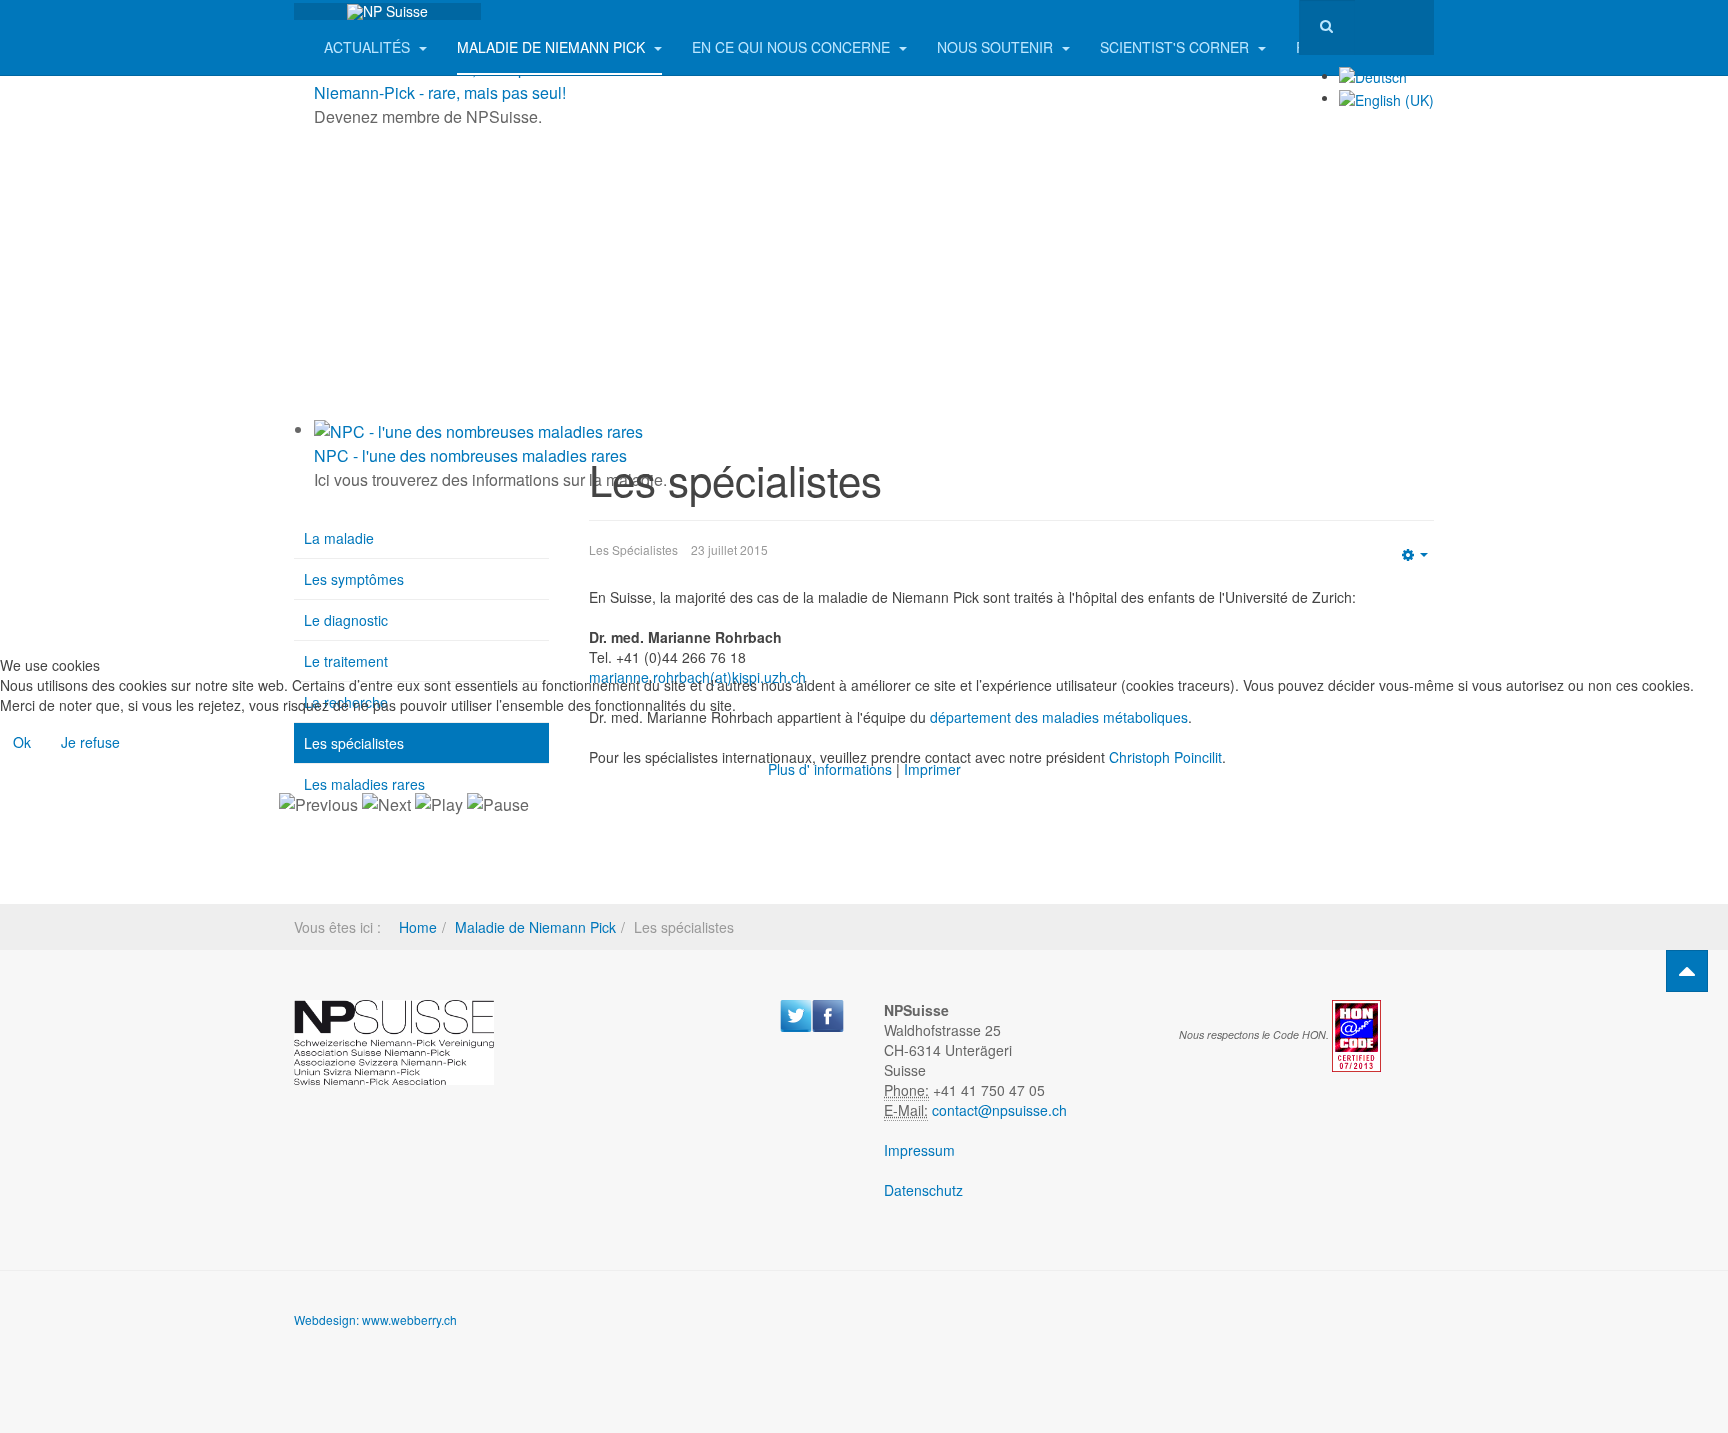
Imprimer (932, 769)
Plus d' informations (830, 769)
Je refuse (90, 742)
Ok (22, 742)
